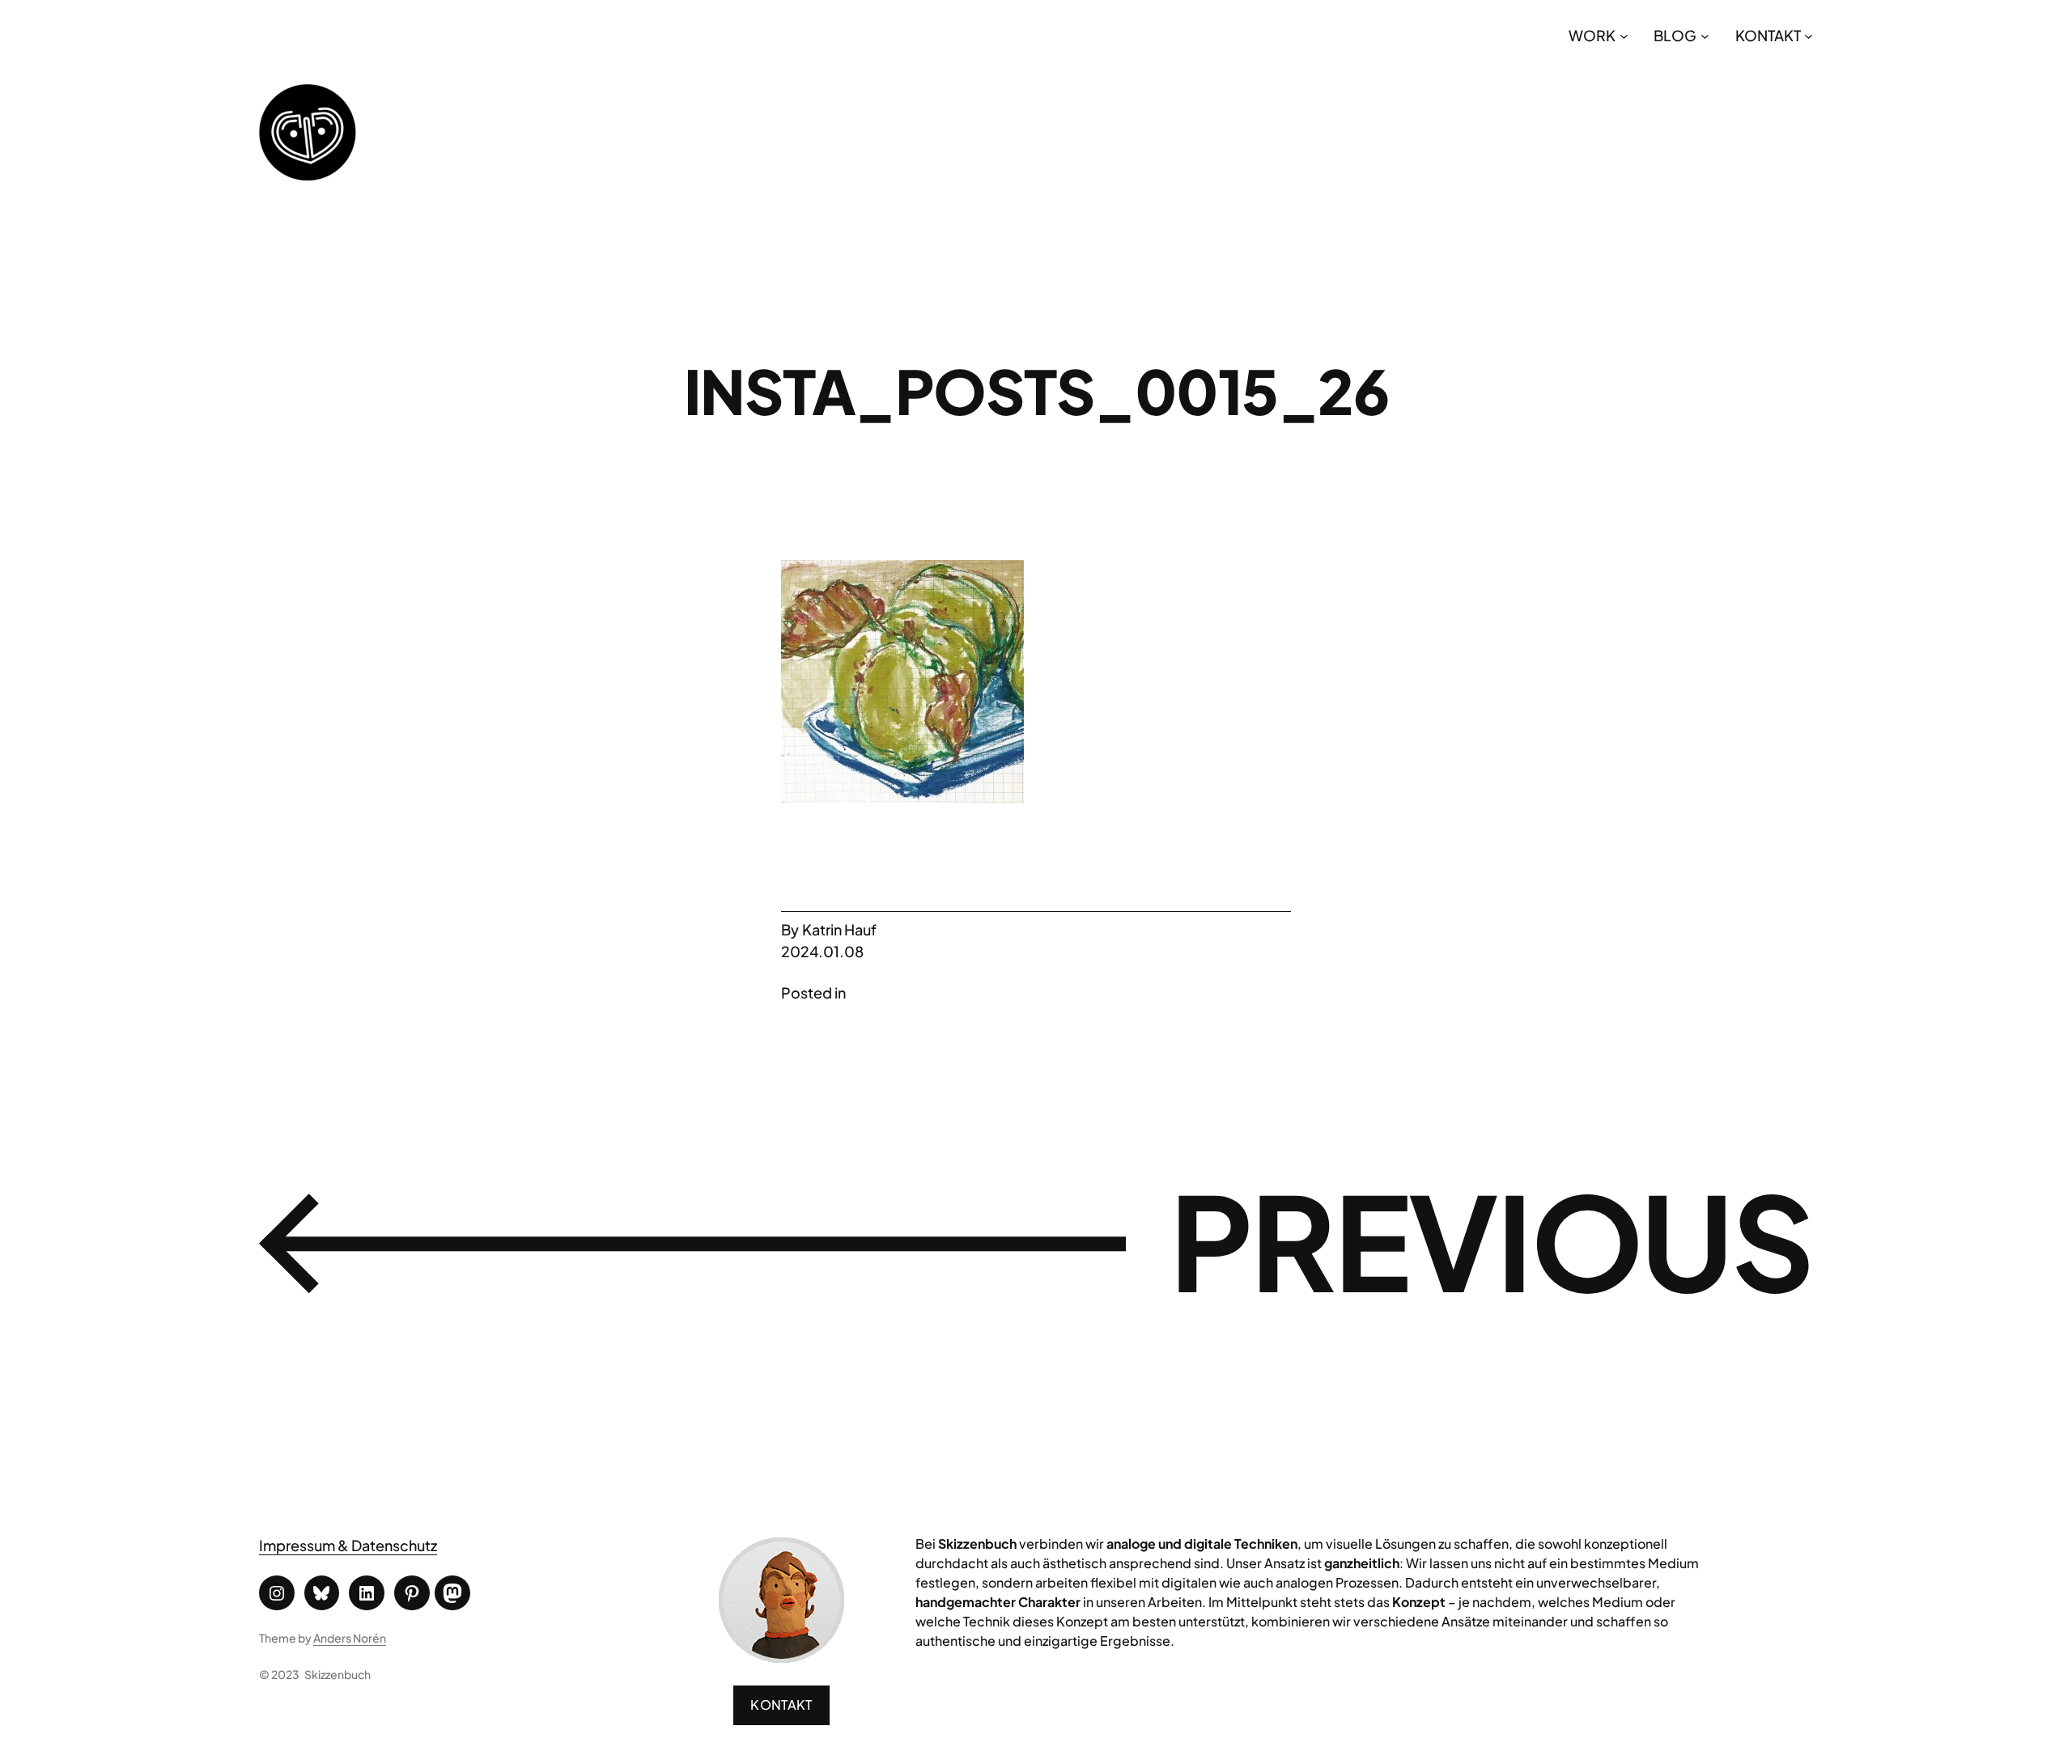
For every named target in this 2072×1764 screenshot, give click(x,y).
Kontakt (781, 1705)
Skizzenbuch (338, 1674)
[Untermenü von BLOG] (1705, 35)
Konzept (1419, 1602)
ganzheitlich (1362, 1563)
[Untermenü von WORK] (1624, 35)
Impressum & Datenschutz (348, 1545)
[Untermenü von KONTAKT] (1809, 35)
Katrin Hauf (839, 929)
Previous (1491, 1240)
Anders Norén (350, 1638)
